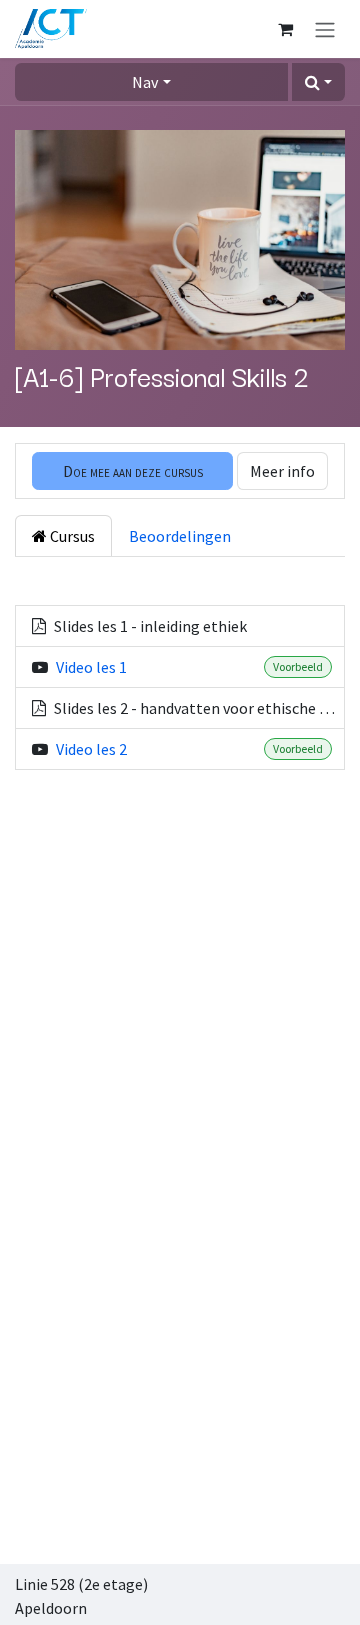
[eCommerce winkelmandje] (285, 29)
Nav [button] (145, 82)
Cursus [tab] (71, 536)
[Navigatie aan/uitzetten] (325, 29)
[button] (318, 82)
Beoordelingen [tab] (180, 536)
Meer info (282, 471)
